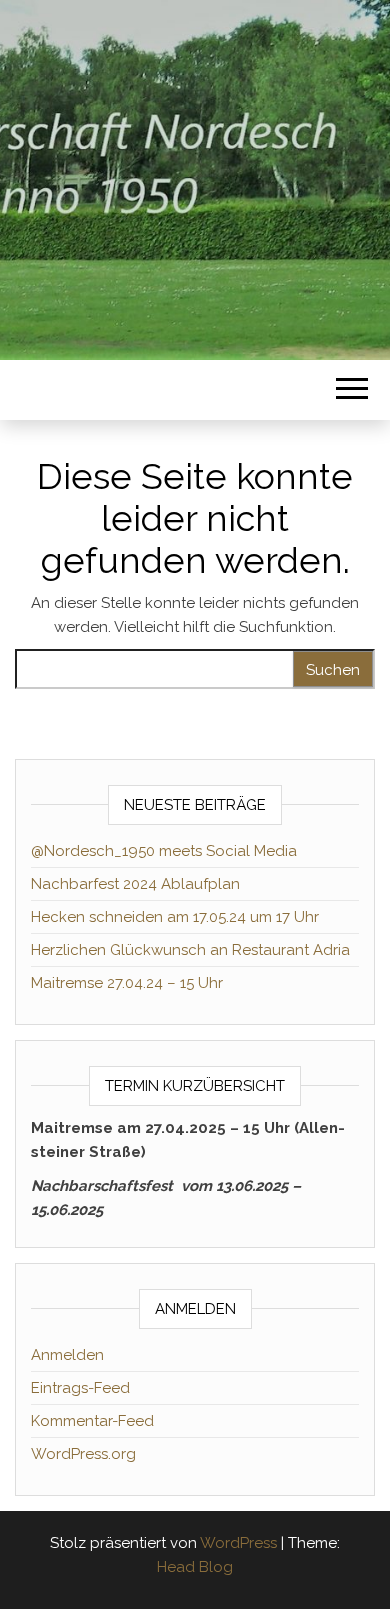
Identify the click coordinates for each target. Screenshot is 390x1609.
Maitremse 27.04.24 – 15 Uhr (127, 983)
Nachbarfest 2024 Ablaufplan (135, 884)
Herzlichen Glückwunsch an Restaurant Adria (190, 950)
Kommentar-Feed (92, 1421)
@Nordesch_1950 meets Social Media (164, 851)
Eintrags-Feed (80, 1388)
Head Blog (195, 1567)
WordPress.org (83, 1454)
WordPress (238, 1543)
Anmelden (67, 1355)
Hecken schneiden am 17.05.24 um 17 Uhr (175, 917)
